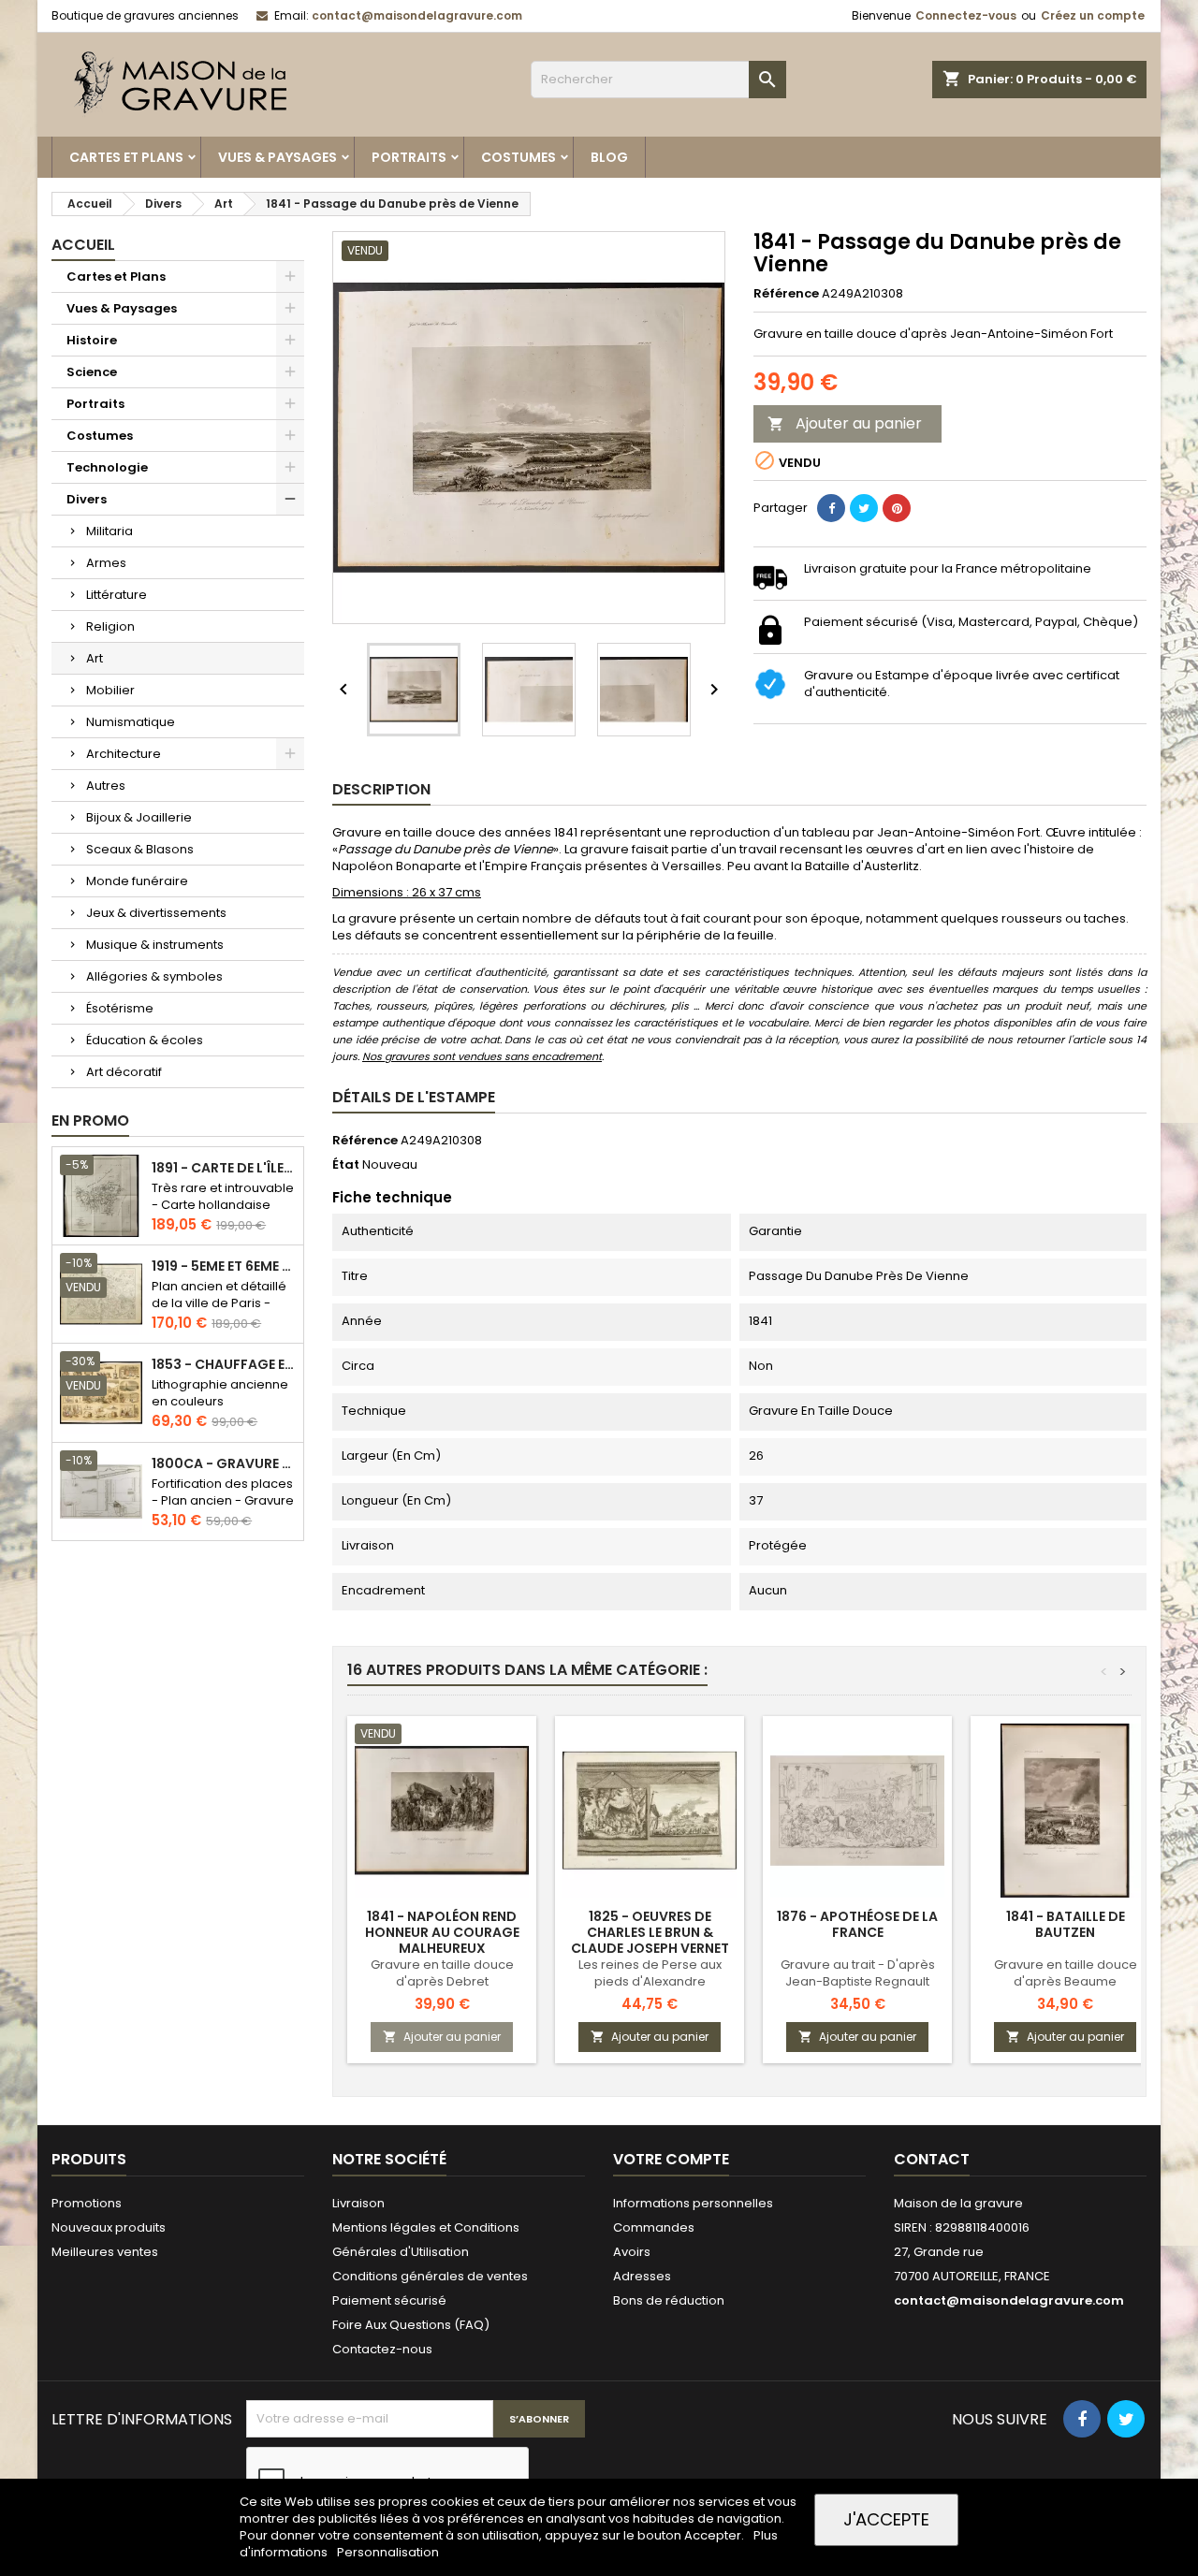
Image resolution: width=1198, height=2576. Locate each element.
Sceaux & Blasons (140, 849)
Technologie (107, 467)
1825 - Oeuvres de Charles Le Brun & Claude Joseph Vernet (650, 1932)
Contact (932, 2159)
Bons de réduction (669, 2300)
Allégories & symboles (154, 976)
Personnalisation (388, 2552)
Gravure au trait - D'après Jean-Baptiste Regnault (858, 1973)
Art (95, 658)
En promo (90, 1121)
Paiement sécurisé (389, 2300)
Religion (110, 626)
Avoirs (632, 2252)
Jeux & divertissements (156, 913)
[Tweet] (864, 508)
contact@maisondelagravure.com (417, 15)
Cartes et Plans (126, 157)
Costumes (519, 157)
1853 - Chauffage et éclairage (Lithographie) (224, 1365)
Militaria (110, 531)
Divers (87, 499)
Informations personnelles (693, 2203)
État (346, 1165)
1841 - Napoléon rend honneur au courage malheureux (442, 1932)
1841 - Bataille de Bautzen (1066, 1924)
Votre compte (671, 2159)
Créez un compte (1093, 15)
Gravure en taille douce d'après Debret (442, 1973)
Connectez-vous (966, 15)
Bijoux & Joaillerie (139, 817)
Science (92, 372)
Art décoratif (124, 1072)
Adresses (642, 2276)
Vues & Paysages (278, 157)
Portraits (409, 157)
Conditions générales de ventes (430, 2276)
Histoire (92, 340)
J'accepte (886, 2519)
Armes (106, 563)
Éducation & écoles (145, 1040)
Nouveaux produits (109, 2227)
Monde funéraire (137, 881)
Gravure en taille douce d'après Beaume (1066, 1973)
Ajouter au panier (845, 423)
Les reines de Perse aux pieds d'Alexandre (650, 1973)
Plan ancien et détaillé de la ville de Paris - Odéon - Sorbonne (219, 1303)
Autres (106, 786)
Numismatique (131, 722)
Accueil (83, 245)
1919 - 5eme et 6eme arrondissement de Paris (224, 1266)
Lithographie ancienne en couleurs (220, 1393)
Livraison (358, 2203)
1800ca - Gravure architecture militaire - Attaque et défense (224, 1464)
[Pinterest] (897, 508)
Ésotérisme (120, 1008)
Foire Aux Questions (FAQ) (411, 2325)
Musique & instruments (155, 945)
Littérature (117, 595)
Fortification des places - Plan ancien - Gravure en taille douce (223, 1500)
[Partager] (831, 508)
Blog (609, 157)
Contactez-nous (382, 2349)
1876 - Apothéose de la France (857, 1924)
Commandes (654, 2227)
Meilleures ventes (105, 2252)
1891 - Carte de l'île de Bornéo (224, 1168)
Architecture (124, 754)
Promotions (87, 2203)
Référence (786, 294)
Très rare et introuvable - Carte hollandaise (223, 1196)
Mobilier (110, 690)
